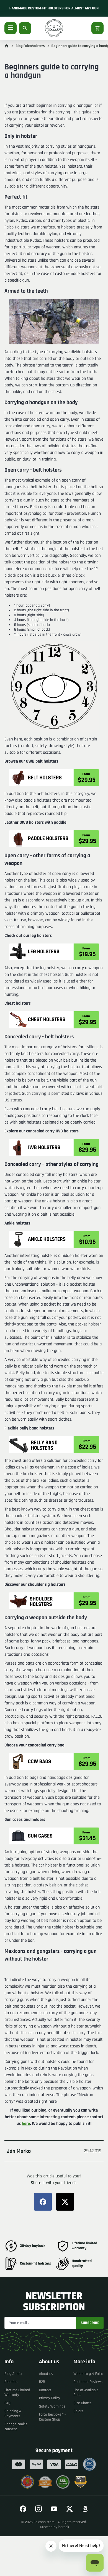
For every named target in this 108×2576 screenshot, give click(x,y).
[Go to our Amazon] (85, 2509)
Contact (45, 2390)
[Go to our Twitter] (70, 2509)
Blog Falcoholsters (30, 46)
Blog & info (13, 2374)
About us (46, 2374)
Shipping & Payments (13, 2414)
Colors (78, 2411)
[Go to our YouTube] (54, 2509)
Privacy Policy (50, 2398)
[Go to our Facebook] (23, 2509)
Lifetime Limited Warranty (17, 2393)
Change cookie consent (16, 2427)
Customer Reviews (88, 2382)
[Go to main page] (7, 46)
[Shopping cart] (97, 28)
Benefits (11, 2382)
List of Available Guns (86, 2393)
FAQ (7, 2403)
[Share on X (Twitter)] (65, 2202)
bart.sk (64, 2527)
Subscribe (90, 2323)
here (26, 2124)
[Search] (25, 28)
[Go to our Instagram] (38, 2509)
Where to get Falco (88, 2374)
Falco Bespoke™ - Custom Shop (52, 2417)
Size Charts (82, 2403)
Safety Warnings (52, 2406)
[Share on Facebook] (43, 2202)
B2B (42, 2382)
